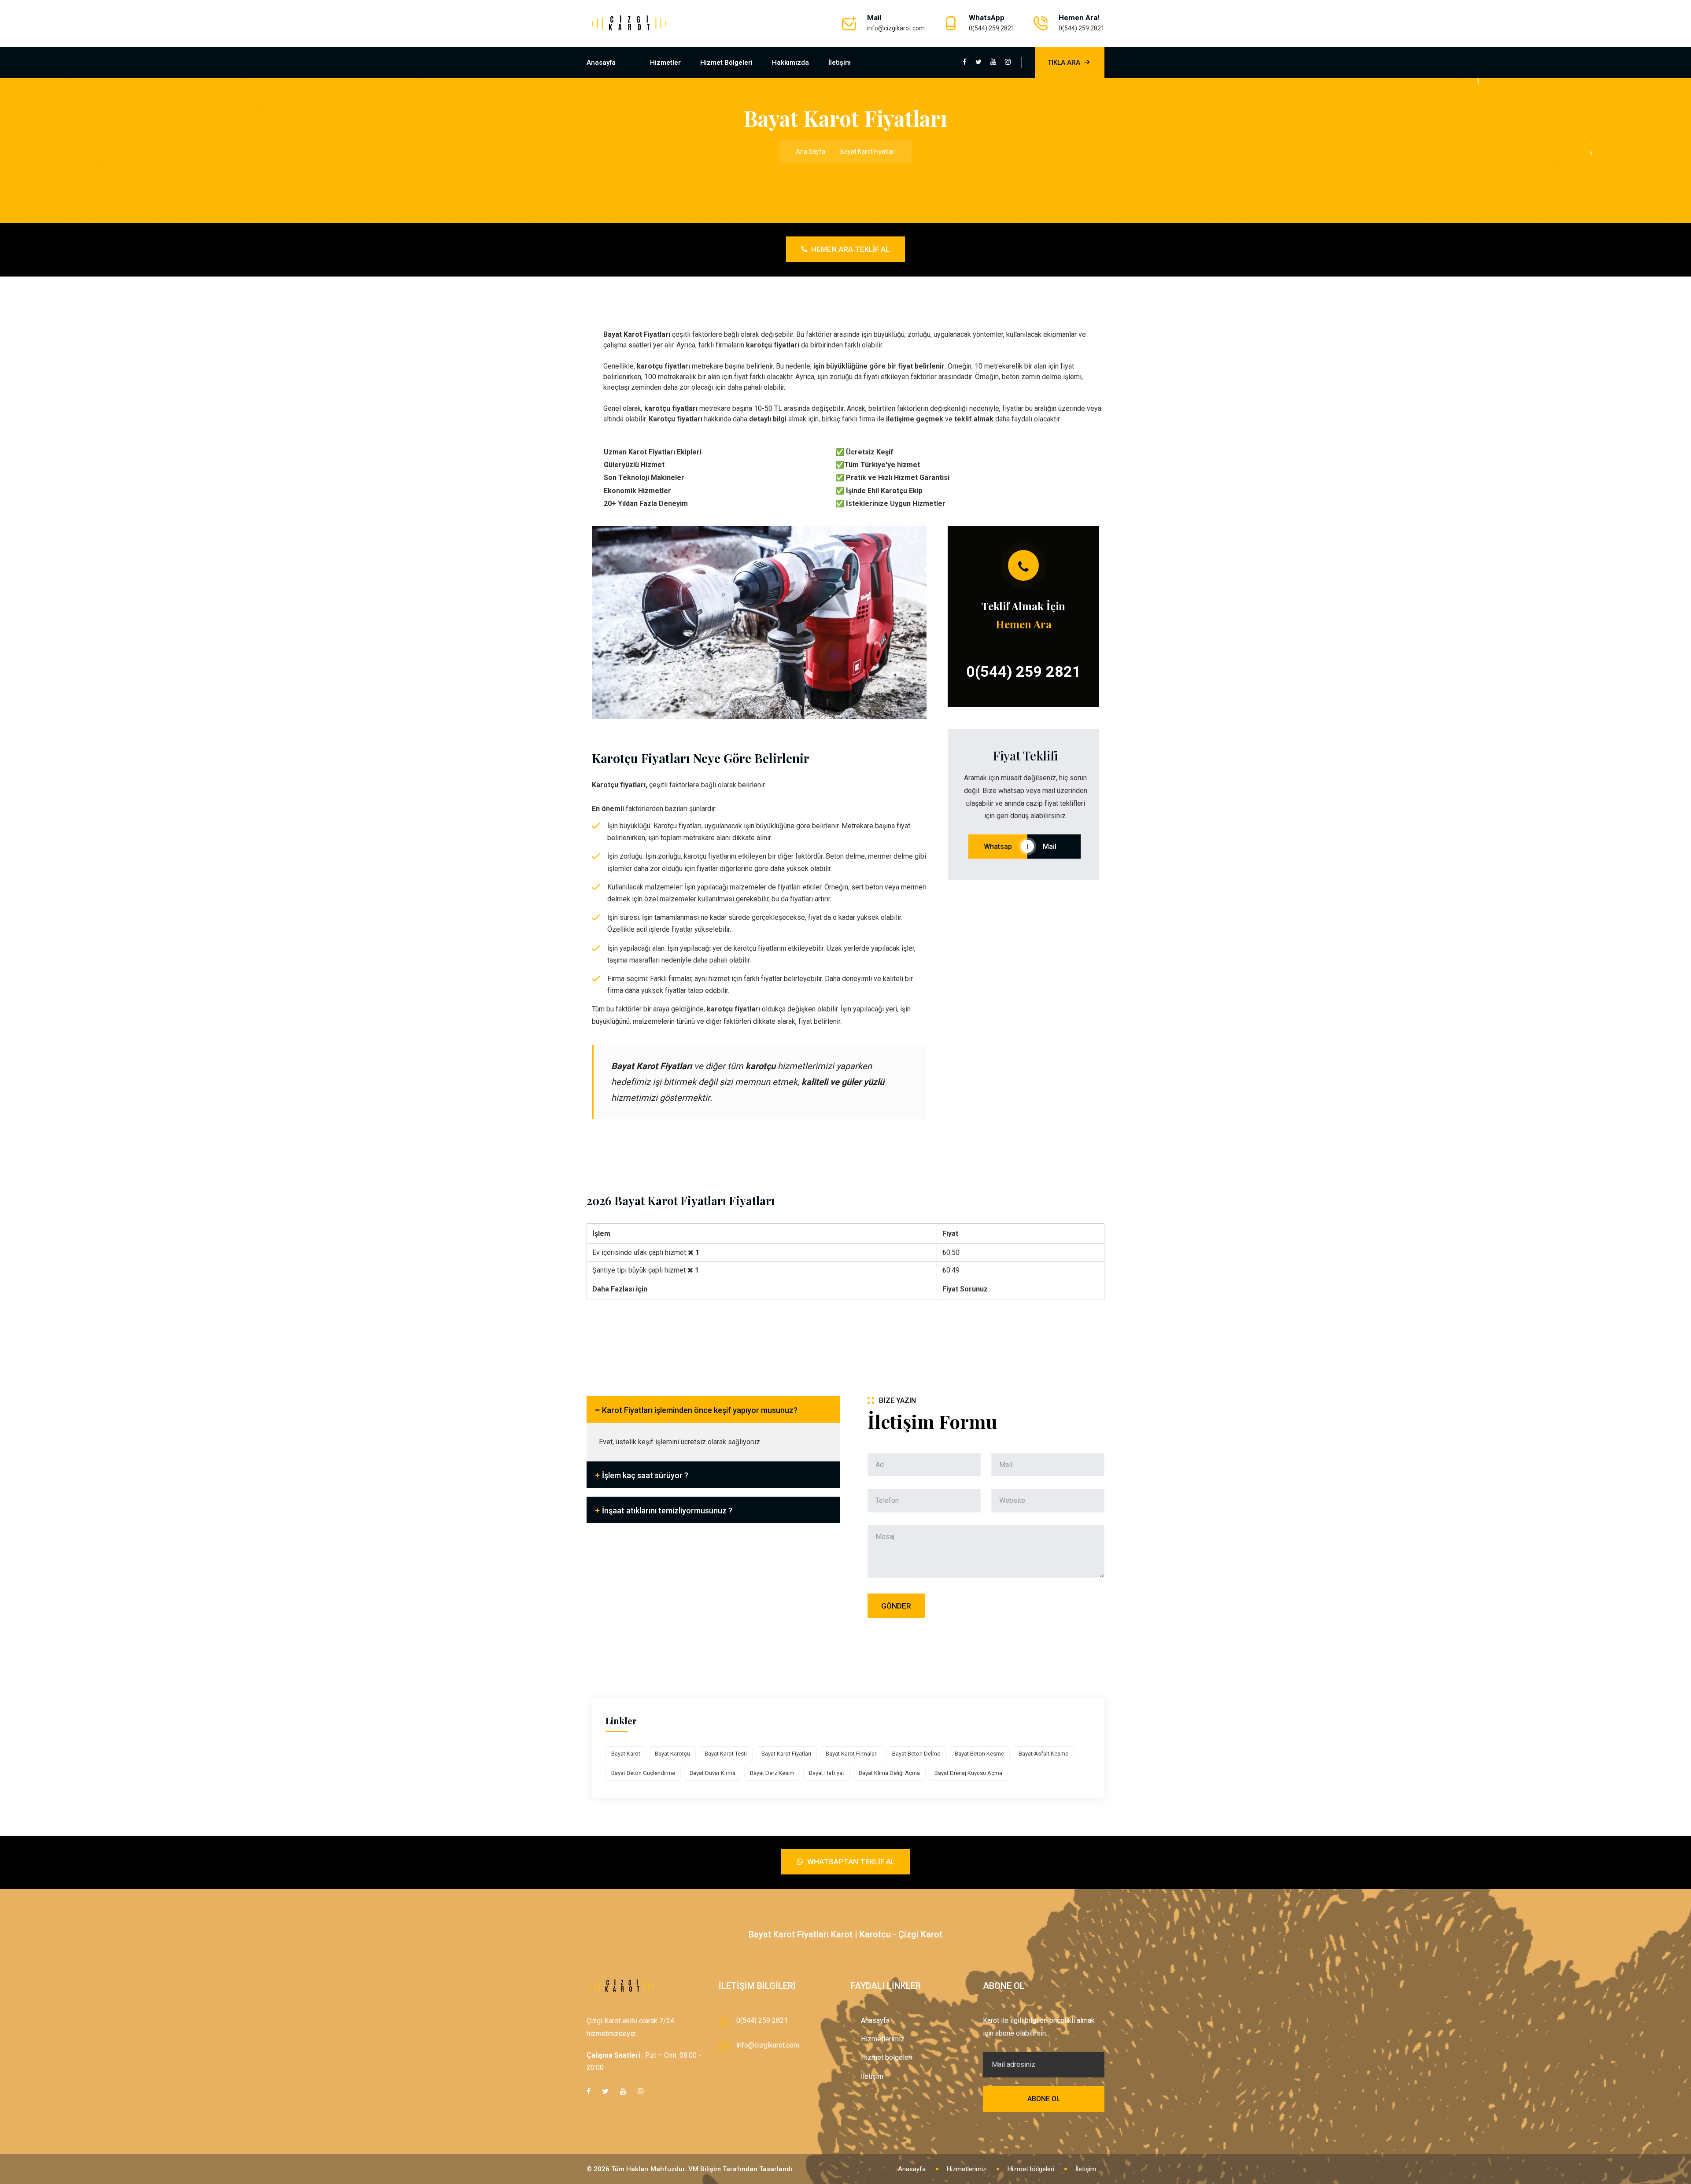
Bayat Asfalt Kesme (1043, 1754)
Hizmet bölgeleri (726, 63)
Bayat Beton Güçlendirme (643, 1773)
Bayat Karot (626, 1754)
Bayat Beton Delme (916, 1754)
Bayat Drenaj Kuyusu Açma (968, 1773)
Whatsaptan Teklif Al (850, 1862)
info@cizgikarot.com (896, 28)
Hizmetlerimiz (883, 2039)
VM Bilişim (705, 2169)
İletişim (840, 63)
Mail (1054, 847)
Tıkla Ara (1064, 63)
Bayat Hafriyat (827, 1773)
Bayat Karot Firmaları (852, 1754)
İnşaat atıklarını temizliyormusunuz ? (667, 1511)
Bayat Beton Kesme (979, 1754)
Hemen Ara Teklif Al (849, 249)
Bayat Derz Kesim (772, 1773)
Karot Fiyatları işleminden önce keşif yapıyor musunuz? (700, 1410)
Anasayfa (601, 63)
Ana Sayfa (810, 151)
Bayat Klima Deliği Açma (889, 1773)
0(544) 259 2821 (992, 28)
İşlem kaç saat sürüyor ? (645, 1475)
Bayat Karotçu (672, 1754)
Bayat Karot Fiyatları (786, 1754)
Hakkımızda (790, 63)
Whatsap (998, 847)
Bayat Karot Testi (726, 1754)
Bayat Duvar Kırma (713, 1773)
